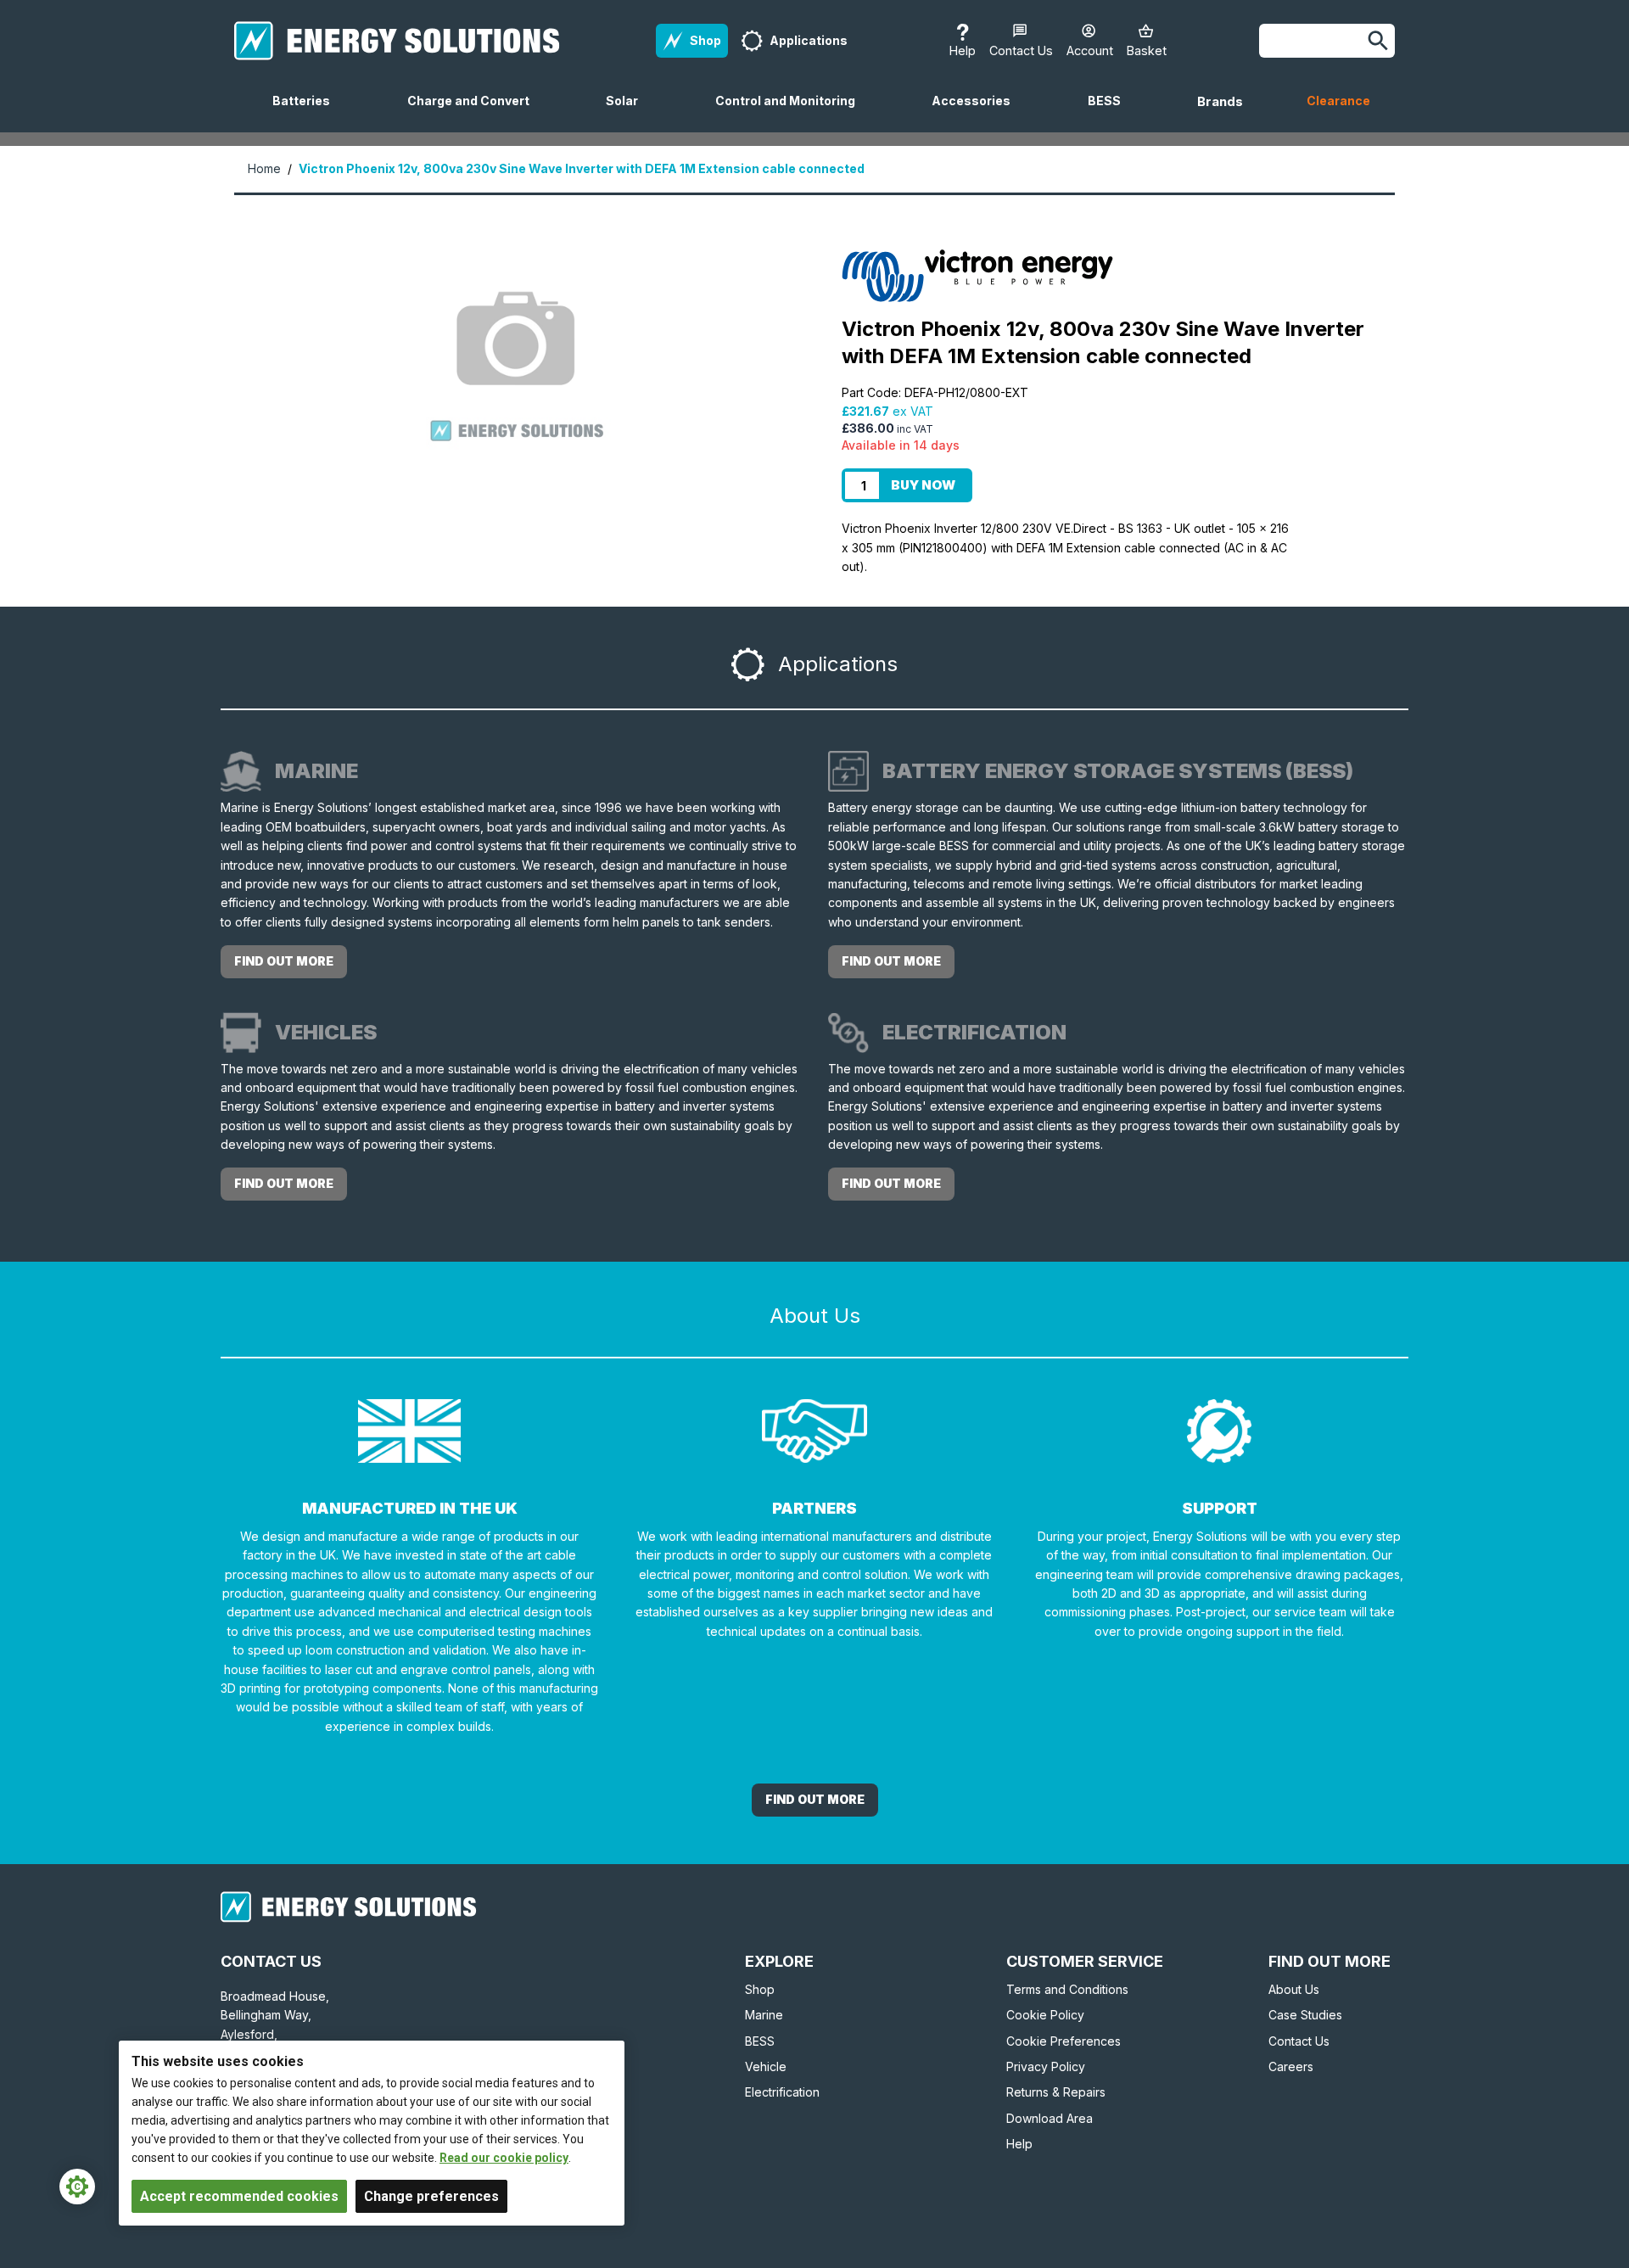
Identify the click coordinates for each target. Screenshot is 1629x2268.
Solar (629, 113)
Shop (760, 1989)
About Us (1294, 1989)
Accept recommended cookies (239, 2196)
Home (264, 168)
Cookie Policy (1045, 2015)
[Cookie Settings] (77, 2187)
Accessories (978, 113)
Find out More (815, 1799)
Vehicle (766, 2066)
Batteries (308, 113)
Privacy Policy (1046, 2066)
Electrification (782, 2092)
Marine (764, 2015)
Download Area (1050, 2118)
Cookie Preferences (1064, 2041)
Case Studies (1305, 2015)
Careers (1291, 2066)
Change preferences (431, 2196)
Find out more (284, 961)
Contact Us (1299, 2041)
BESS (1111, 113)
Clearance (1338, 101)
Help (1019, 2144)
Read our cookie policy (504, 2158)
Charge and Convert (475, 113)
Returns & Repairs (1056, 2092)
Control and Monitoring (792, 113)
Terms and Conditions (1067, 1989)
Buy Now (923, 485)
